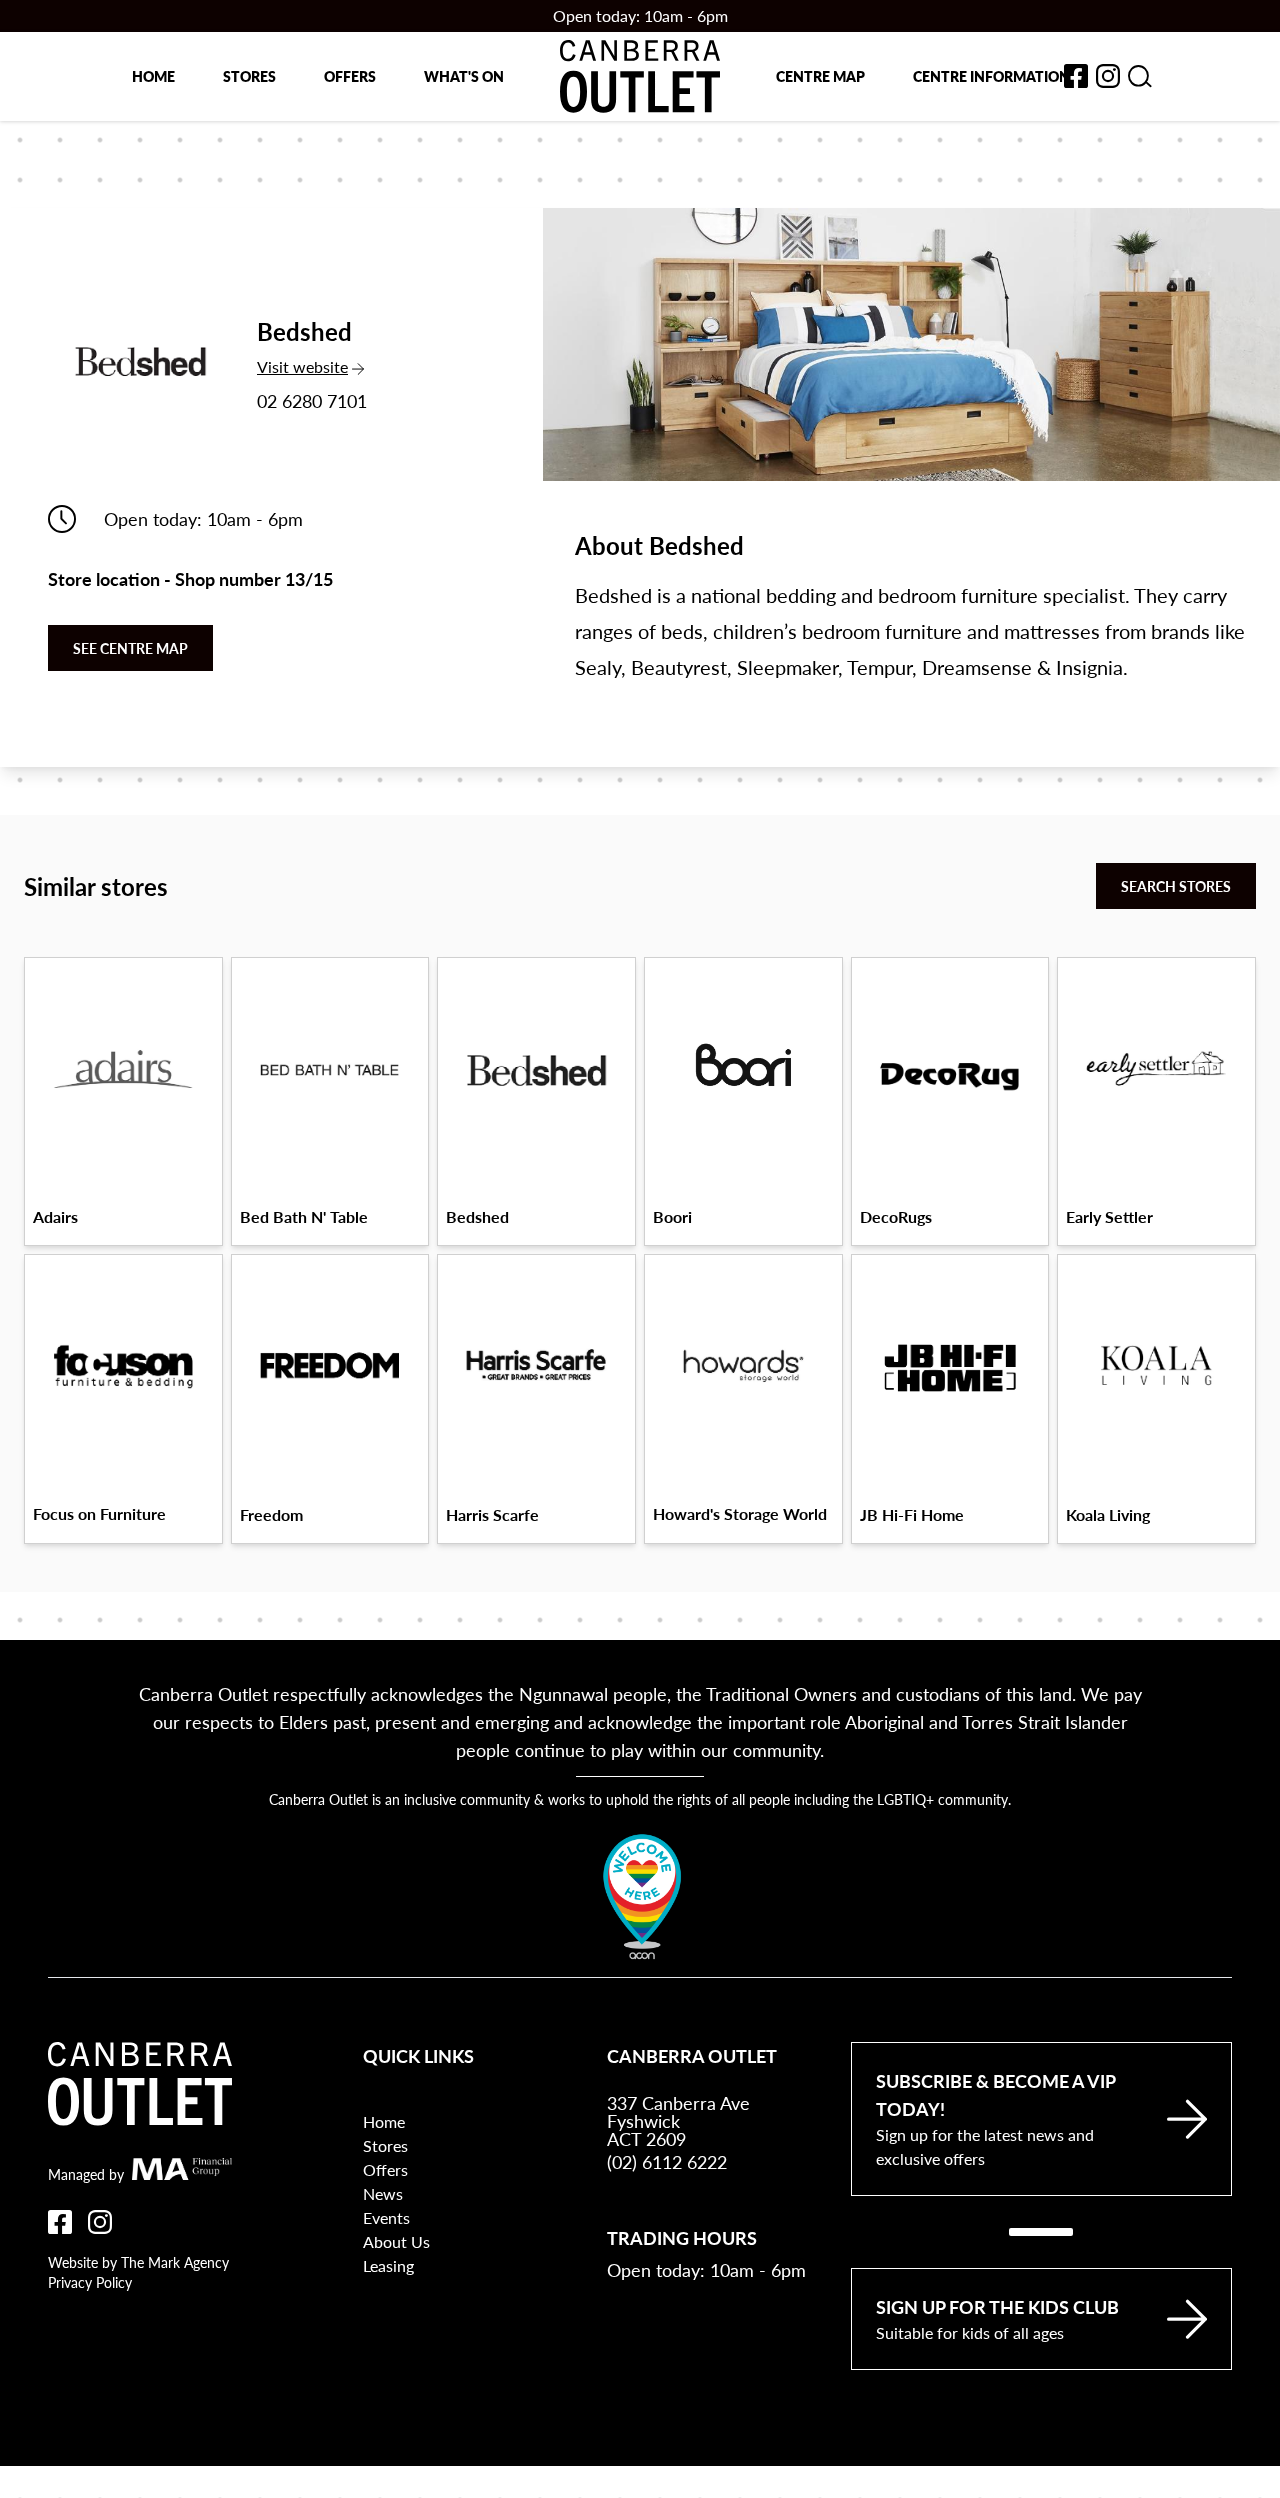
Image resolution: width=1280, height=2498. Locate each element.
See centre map (130, 648)
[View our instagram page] (1108, 76)
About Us (396, 2241)
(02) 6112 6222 (667, 2161)
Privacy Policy (90, 2282)
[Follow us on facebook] (1076, 76)
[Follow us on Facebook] (60, 2222)
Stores (249, 76)
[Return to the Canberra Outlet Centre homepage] (640, 76)
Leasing (388, 2265)
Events (386, 2217)
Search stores (1176, 886)
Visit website (316, 366)
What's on (464, 76)
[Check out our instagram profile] (100, 2222)
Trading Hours (682, 2237)
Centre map (820, 76)
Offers (350, 76)
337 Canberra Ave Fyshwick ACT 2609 (678, 2121)
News (383, 2193)
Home (153, 76)
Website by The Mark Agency (138, 2262)
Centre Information (991, 76)
